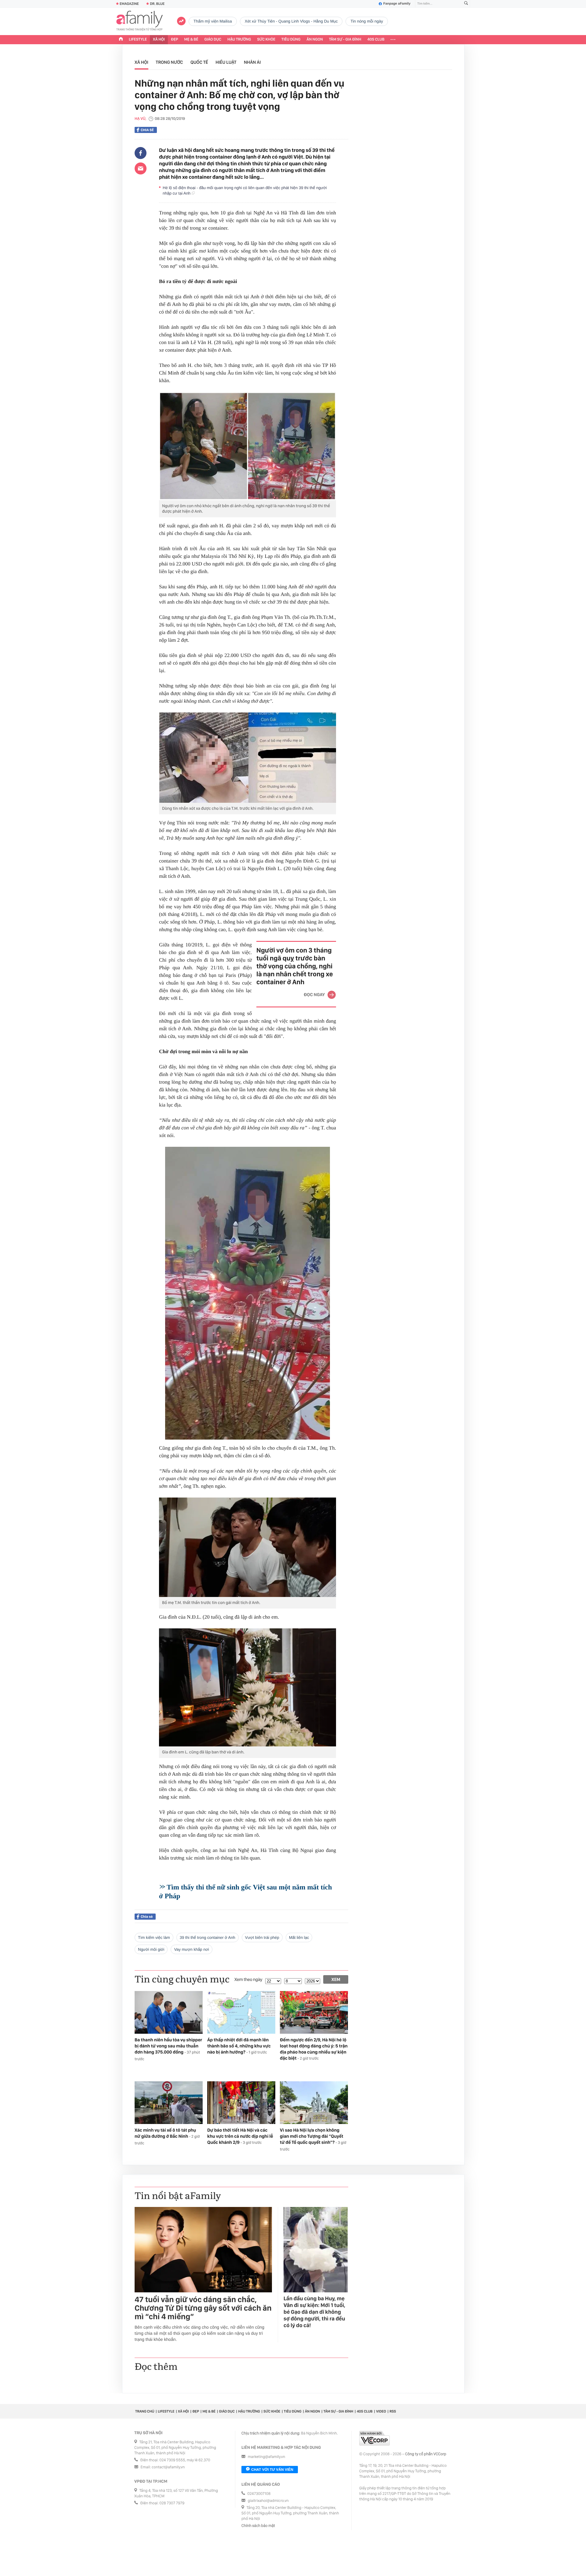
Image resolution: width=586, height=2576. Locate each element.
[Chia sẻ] (141, 153)
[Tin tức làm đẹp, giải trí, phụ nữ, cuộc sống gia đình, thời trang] (139, 21)
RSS (393, 2411)
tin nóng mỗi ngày (367, 21)
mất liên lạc (299, 1937)
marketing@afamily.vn (267, 2457)
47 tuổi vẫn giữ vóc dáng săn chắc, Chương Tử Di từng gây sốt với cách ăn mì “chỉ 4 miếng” (203, 2308)
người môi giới (151, 1949)
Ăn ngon (315, 39)
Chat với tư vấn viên (272, 2470)
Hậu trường (239, 39)
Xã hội (159, 39)
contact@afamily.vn (168, 2467)
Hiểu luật (226, 62)
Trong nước (169, 62)
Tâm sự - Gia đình (345, 39)
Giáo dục (213, 39)
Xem (336, 1979)
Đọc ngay (314, 995)
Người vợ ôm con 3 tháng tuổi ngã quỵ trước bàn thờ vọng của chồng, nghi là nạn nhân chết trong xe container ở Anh (295, 966)
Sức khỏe (266, 39)
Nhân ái (252, 62)
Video (381, 2411)
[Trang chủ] (121, 40)
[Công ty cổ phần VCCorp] (374, 2438)
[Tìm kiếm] (466, 4)
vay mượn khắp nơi (191, 1949)
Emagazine (129, 4)
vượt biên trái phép (262, 1937)
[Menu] (393, 40)
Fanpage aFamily (397, 4)
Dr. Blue (157, 4)
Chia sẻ (147, 130)
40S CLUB (376, 39)
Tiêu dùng (291, 39)
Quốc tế (199, 62)
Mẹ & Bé (191, 39)
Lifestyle (138, 39)
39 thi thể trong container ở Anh (208, 1937)
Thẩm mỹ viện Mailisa (213, 21)
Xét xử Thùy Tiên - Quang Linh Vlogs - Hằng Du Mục (291, 21)
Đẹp (175, 39)
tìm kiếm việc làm (154, 1937)
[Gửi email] (141, 168)
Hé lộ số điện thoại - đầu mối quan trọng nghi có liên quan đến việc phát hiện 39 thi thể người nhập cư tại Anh (245, 190)
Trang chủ (145, 2411)
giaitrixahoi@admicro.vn (268, 2501)
